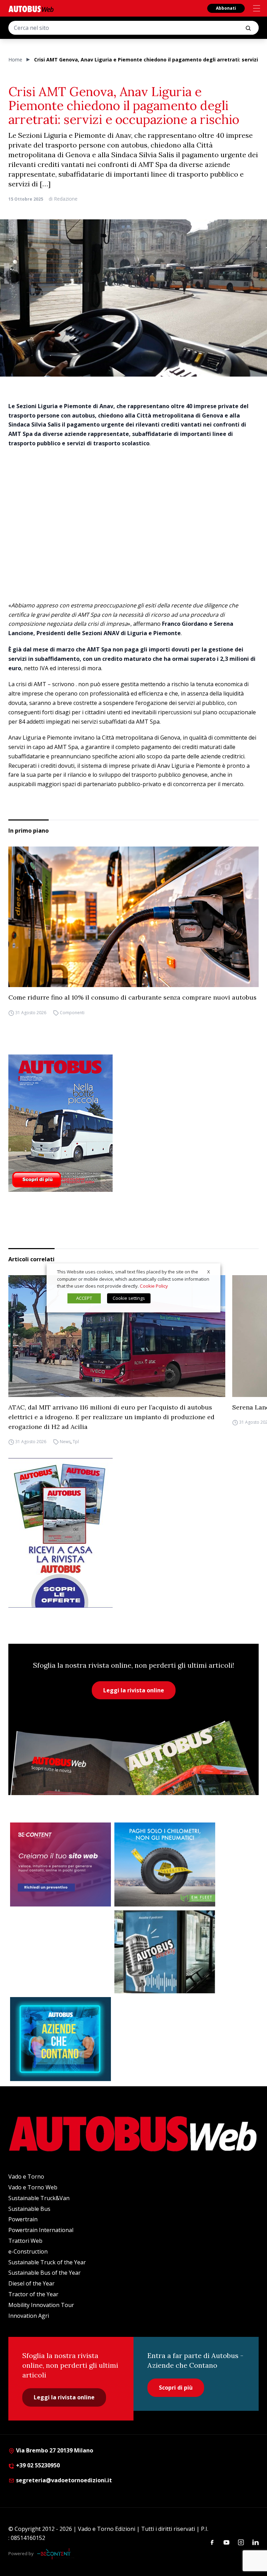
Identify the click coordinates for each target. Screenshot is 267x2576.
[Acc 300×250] (60, 2039)
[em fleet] (165, 1864)
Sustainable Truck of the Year (47, 2262)
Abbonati (226, 8)
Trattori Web (25, 2241)
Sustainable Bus (29, 2209)
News (65, 1442)
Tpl (76, 1442)
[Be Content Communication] (56, 2554)
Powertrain (23, 2219)
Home (15, 60)
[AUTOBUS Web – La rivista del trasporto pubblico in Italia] (31, 9)
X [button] (209, 1272)
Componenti (72, 1013)
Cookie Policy (154, 1286)
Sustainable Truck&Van (39, 2198)
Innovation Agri (29, 2316)
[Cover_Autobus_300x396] (133, 1123)
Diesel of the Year (31, 2283)
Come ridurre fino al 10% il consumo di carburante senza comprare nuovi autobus (132, 997)
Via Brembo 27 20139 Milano (54, 2450)
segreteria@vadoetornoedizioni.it (64, 2480)
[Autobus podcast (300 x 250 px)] (165, 1952)
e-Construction (28, 2251)
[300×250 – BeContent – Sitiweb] (60, 1864)
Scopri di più (176, 2388)
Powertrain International (41, 2230)
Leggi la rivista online (134, 1690)
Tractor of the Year (33, 2294)
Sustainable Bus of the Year (44, 2273)
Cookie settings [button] (129, 1298)
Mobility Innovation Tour (41, 2305)
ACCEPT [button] (84, 1298)
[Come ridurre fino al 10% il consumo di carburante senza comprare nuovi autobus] (133, 917)
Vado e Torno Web (33, 2187)
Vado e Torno (26, 2177)
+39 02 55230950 (37, 2465)
